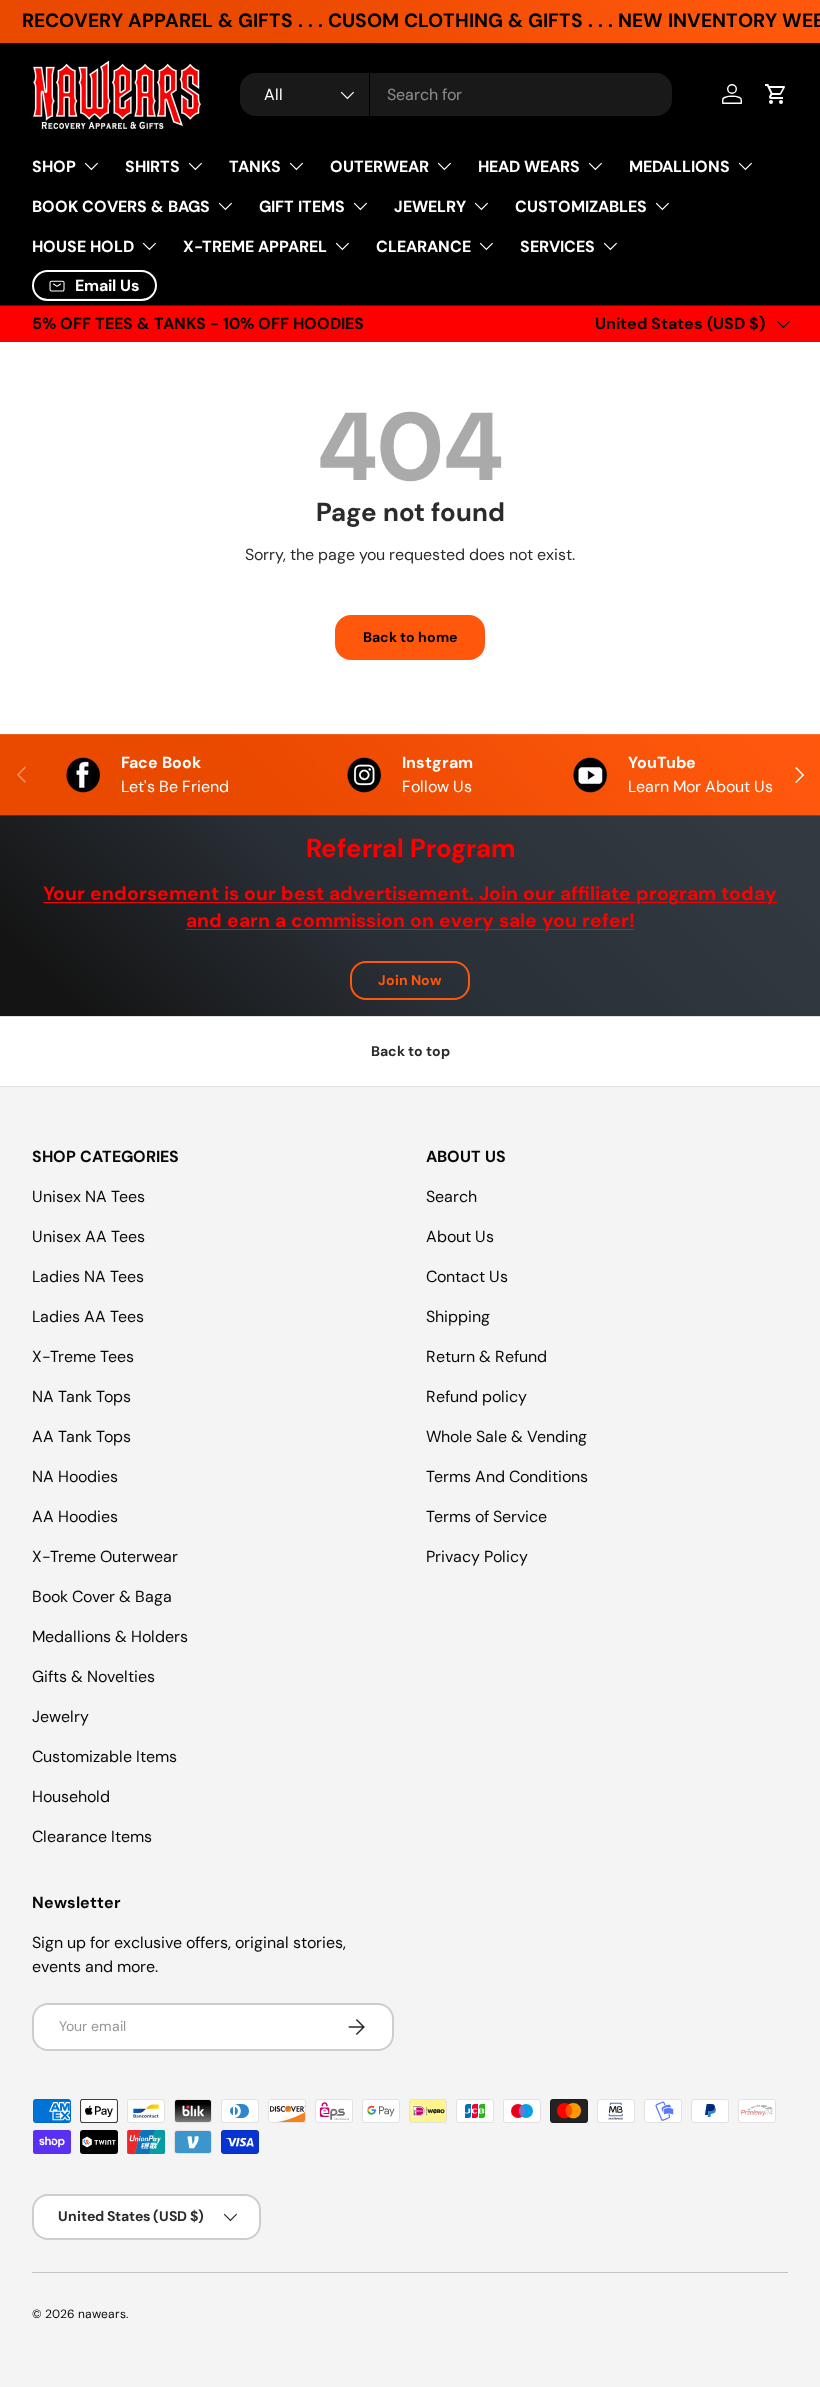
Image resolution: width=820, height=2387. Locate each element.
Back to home (410, 637)
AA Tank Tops (81, 1436)
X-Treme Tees (83, 1356)
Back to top (410, 1051)
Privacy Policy (477, 1556)
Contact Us (467, 1276)
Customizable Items (104, 1756)
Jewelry (60, 1716)
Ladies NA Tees (88, 1276)
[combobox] (456, 94)
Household (71, 1796)
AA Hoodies (75, 1516)
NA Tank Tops (81, 1396)
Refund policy (476, 1396)
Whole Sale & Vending (506, 1436)
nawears (102, 2314)
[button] (776, 94)
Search (451, 1196)
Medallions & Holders (110, 1636)
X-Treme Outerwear (105, 1556)
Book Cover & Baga (102, 1596)
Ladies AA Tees (88, 1316)
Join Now (410, 980)
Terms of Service (486, 1516)
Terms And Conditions (507, 1476)
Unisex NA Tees (88, 1196)
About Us (460, 1236)
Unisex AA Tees (88, 1236)
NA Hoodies (75, 1476)
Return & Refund (486, 1356)
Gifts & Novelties (93, 1676)
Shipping (458, 1316)
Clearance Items (92, 1836)
